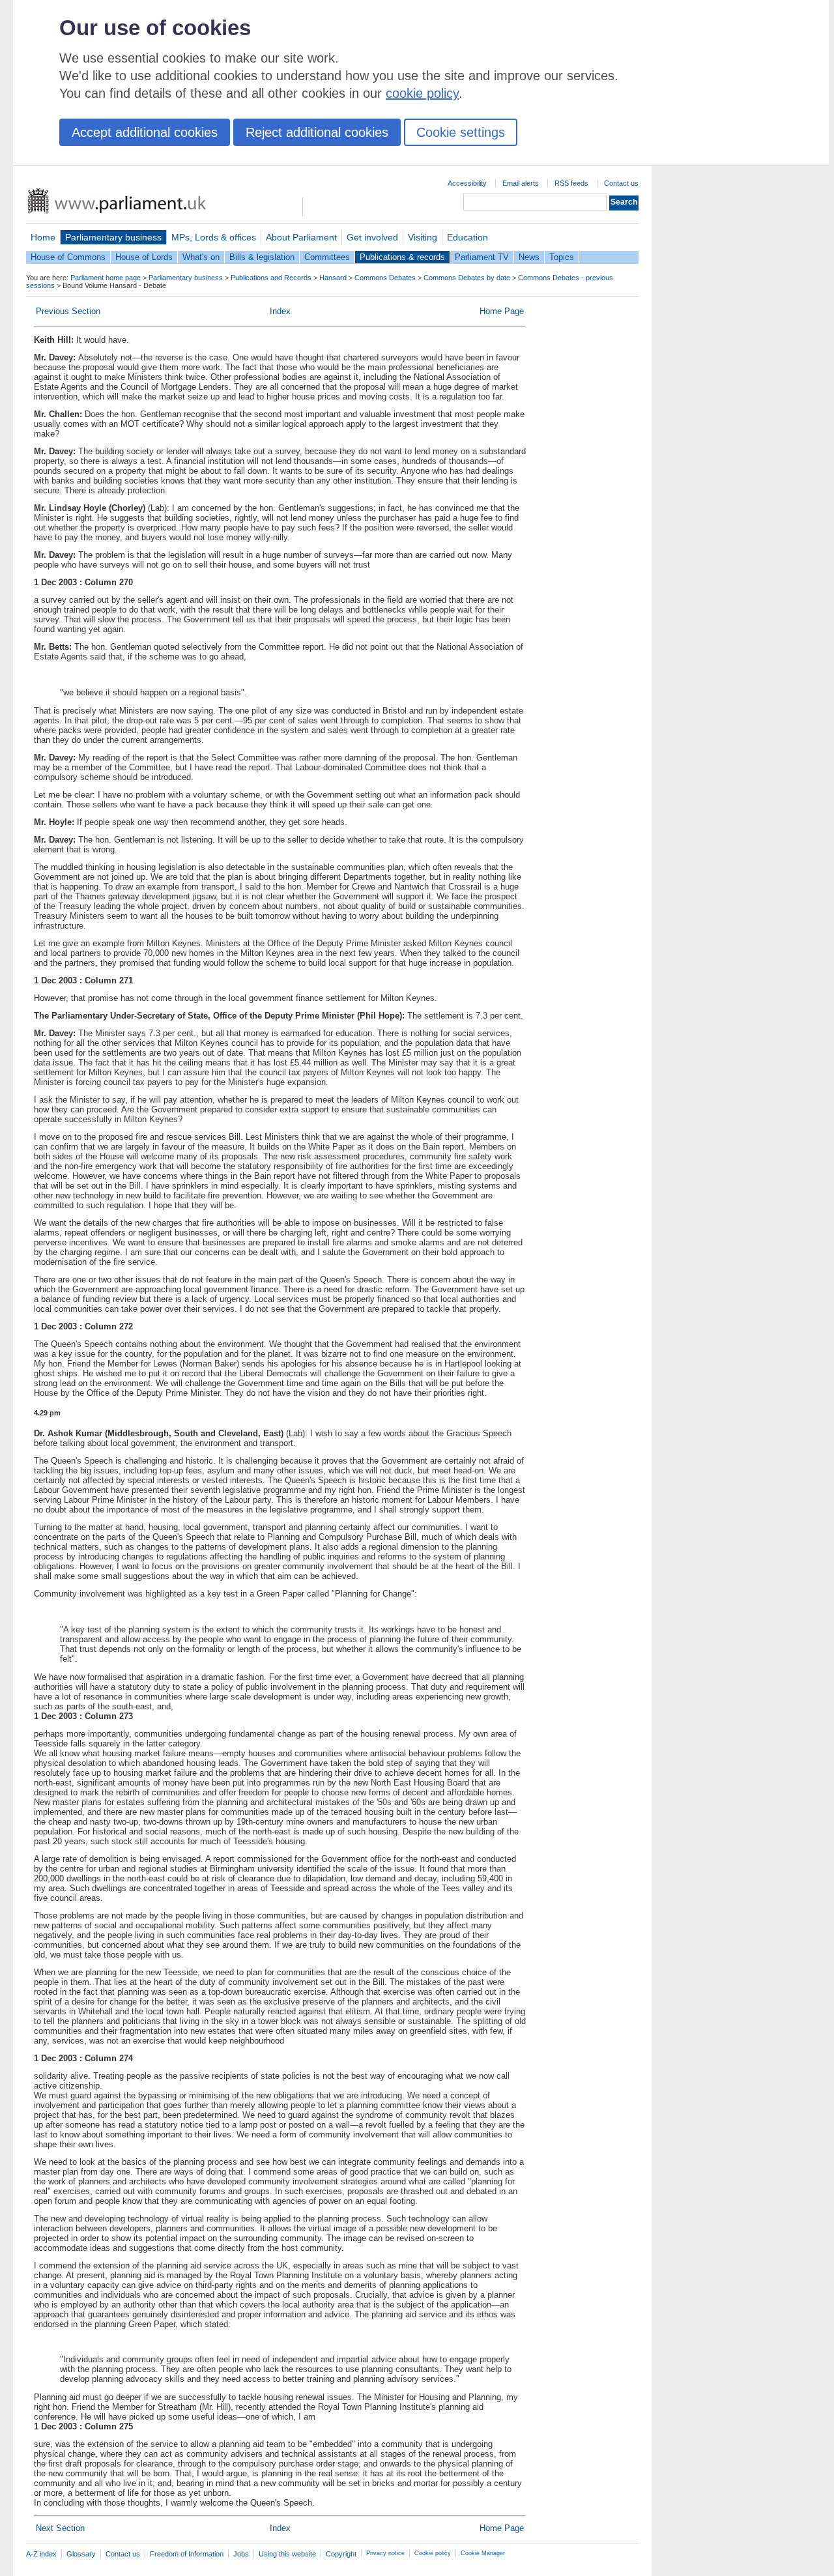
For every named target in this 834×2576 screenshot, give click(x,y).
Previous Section (68, 311)
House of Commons (68, 257)
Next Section (60, 2528)
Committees (327, 257)
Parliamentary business (113, 237)
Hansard (333, 278)
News (529, 257)
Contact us (621, 183)
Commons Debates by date (467, 278)
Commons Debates (385, 278)
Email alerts (521, 183)
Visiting (423, 237)
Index (280, 311)
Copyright (341, 2554)
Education (467, 237)
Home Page (502, 311)
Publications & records (402, 257)
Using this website (287, 2554)
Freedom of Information (187, 2554)
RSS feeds (571, 183)
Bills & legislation (262, 257)
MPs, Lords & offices (214, 237)
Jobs (241, 2554)
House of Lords (144, 257)
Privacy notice (385, 2553)
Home (43, 237)
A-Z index (41, 2554)
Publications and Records (271, 278)
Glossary (81, 2554)
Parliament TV (482, 257)
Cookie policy (433, 2553)
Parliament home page (106, 278)
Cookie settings (461, 132)
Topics (562, 257)
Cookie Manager (483, 2553)
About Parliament (301, 237)
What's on (201, 257)
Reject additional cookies (317, 132)
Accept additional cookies (145, 132)
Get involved (372, 237)
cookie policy (422, 93)
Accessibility (467, 183)
